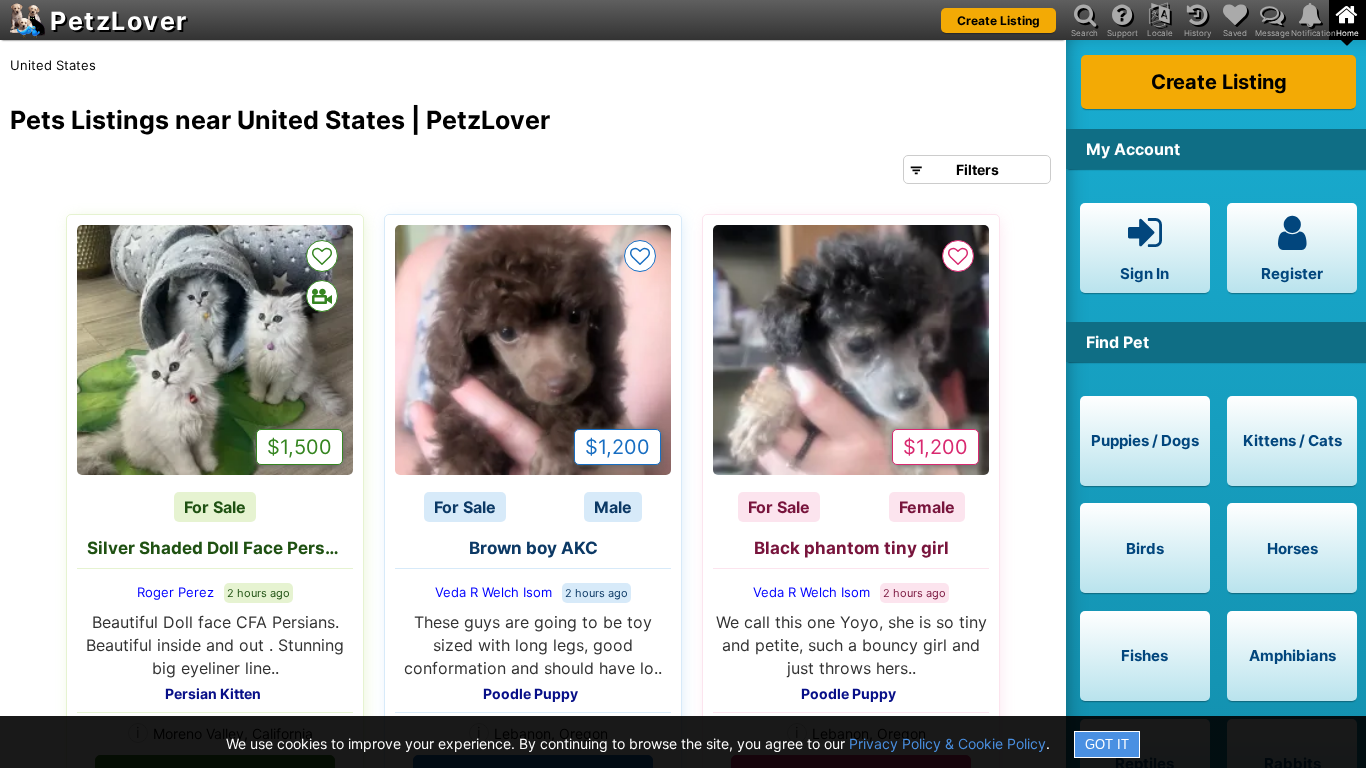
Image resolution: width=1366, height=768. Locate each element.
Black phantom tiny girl (851, 548)
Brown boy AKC (533, 548)
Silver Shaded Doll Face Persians (220, 548)
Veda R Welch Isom (493, 592)
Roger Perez (175, 592)
